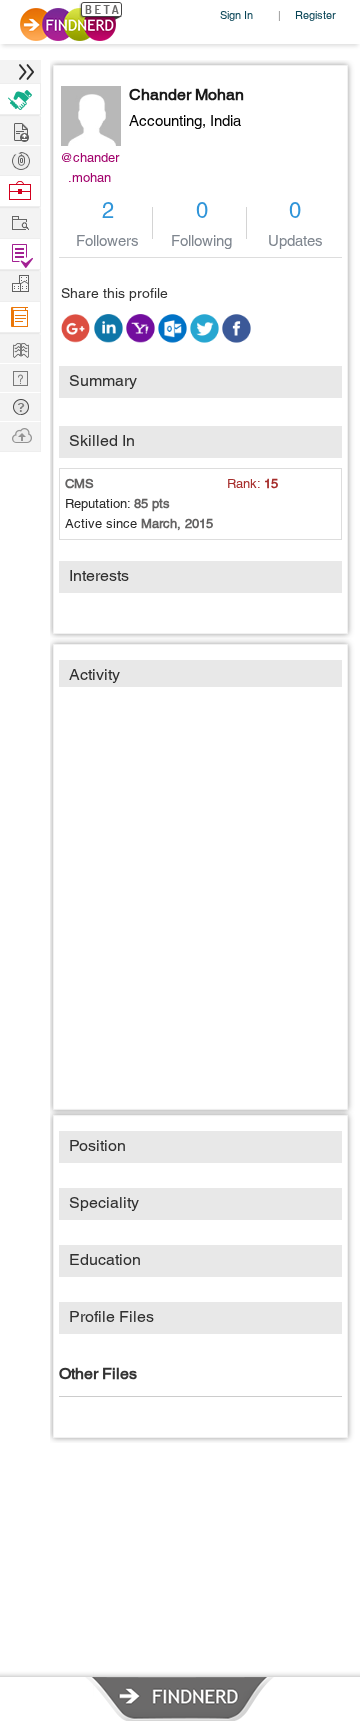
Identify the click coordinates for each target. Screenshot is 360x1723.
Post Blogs (20, 434)
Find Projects (20, 221)
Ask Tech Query (20, 405)
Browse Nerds (20, 158)
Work (20, 191)
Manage (20, 254)
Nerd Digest (20, 347)
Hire (20, 99)
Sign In (236, 14)
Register (315, 14)
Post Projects (20, 129)
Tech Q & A (20, 376)
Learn (20, 317)
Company (20, 284)
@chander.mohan (89, 167)
